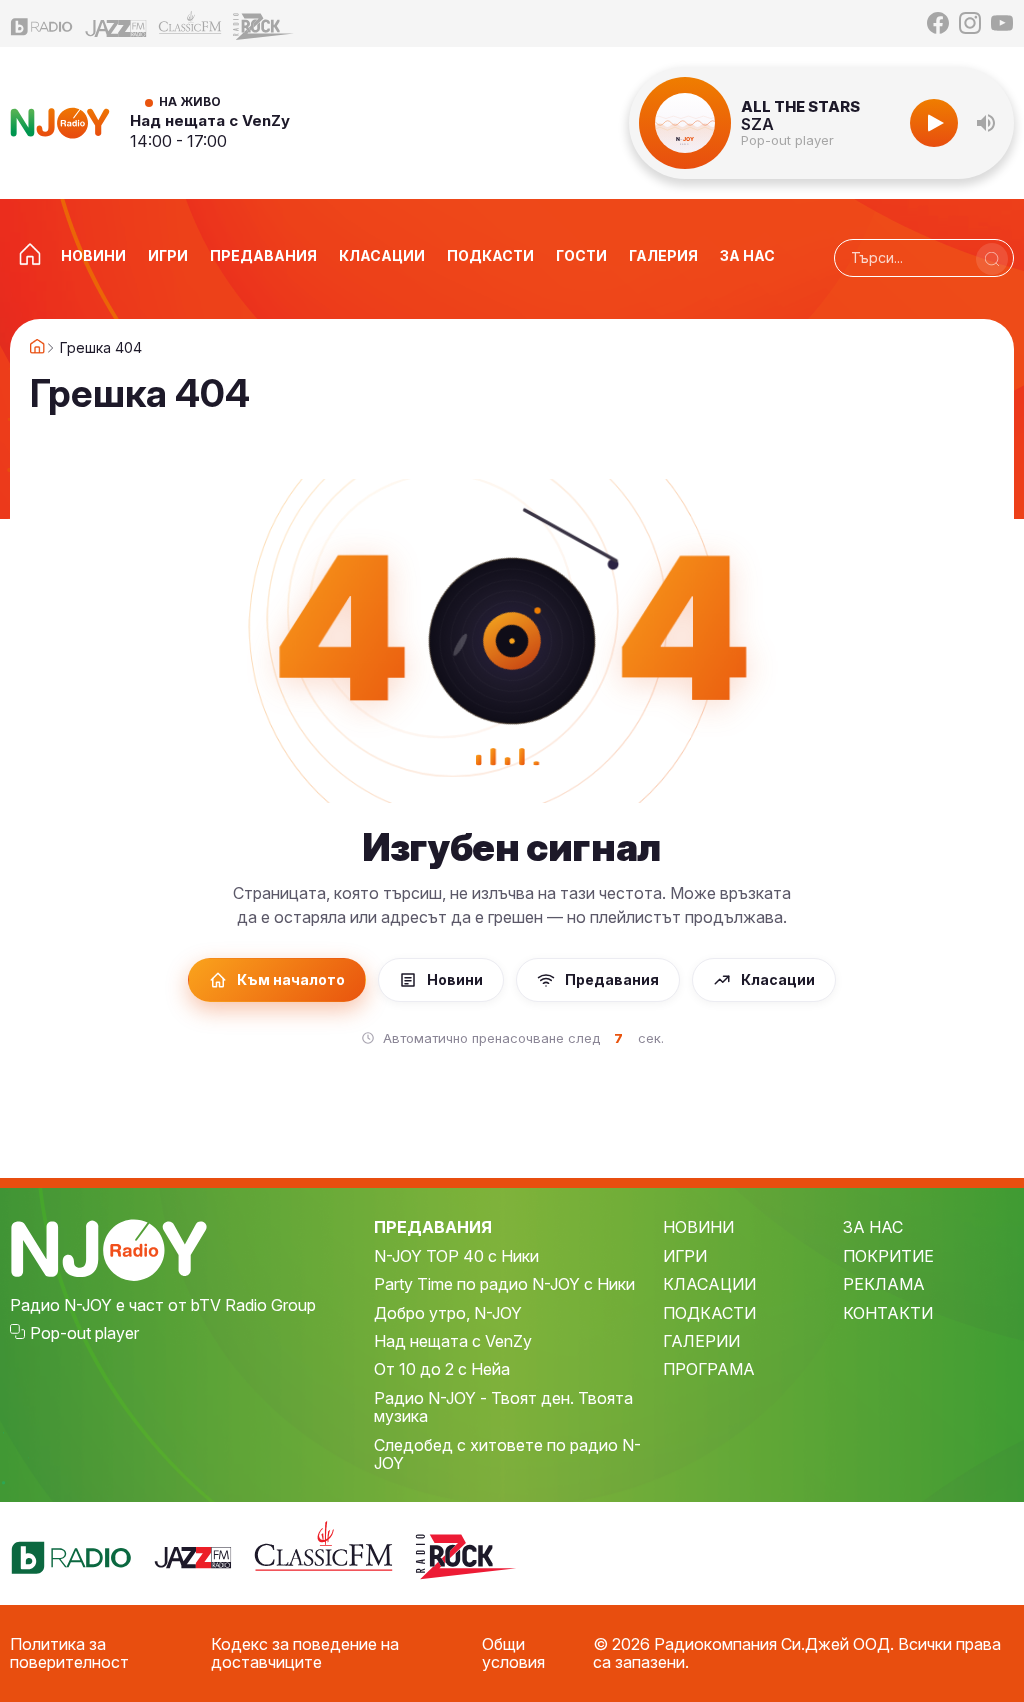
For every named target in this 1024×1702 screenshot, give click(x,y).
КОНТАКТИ (888, 1313)
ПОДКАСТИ (709, 1313)
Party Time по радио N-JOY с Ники (504, 1284)
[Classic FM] (190, 23)
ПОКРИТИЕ (888, 1256)
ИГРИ (685, 1256)
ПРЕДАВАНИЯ (433, 1227)
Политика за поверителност (69, 1653)
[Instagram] (970, 23)
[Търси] (992, 259)
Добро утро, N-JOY (448, 1313)
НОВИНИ (698, 1227)
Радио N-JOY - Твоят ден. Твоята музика (503, 1407)
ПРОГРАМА (709, 1369)
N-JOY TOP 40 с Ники (456, 1256)
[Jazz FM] (116, 23)
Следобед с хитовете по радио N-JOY (507, 1454)
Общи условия (513, 1653)
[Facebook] (938, 23)
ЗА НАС (873, 1227)
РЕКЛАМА (884, 1284)
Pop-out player (787, 140)
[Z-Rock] (264, 24)
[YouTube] (1002, 23)
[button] (986, 123)
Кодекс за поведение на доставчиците (305, 1653)
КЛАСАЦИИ (709, 1284)
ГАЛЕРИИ (701, 1341)
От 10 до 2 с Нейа (442, 1369)
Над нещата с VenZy (210, 120)
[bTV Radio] (42, 23)
